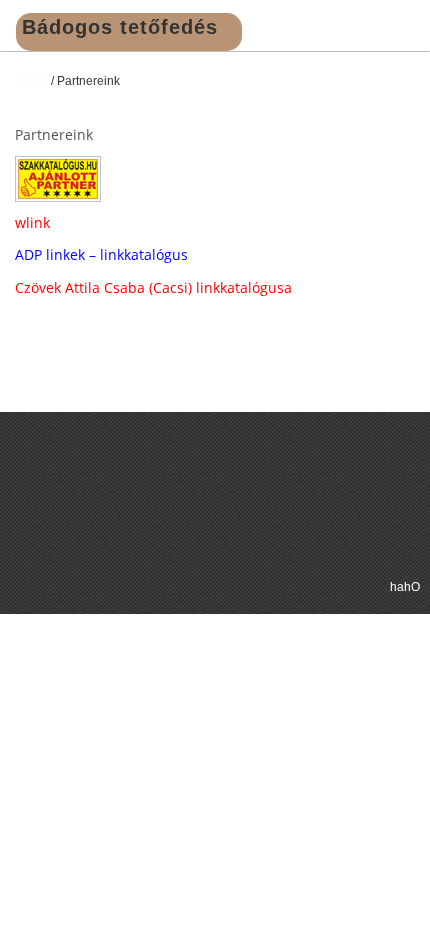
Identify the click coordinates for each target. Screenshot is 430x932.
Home (31, 81)
